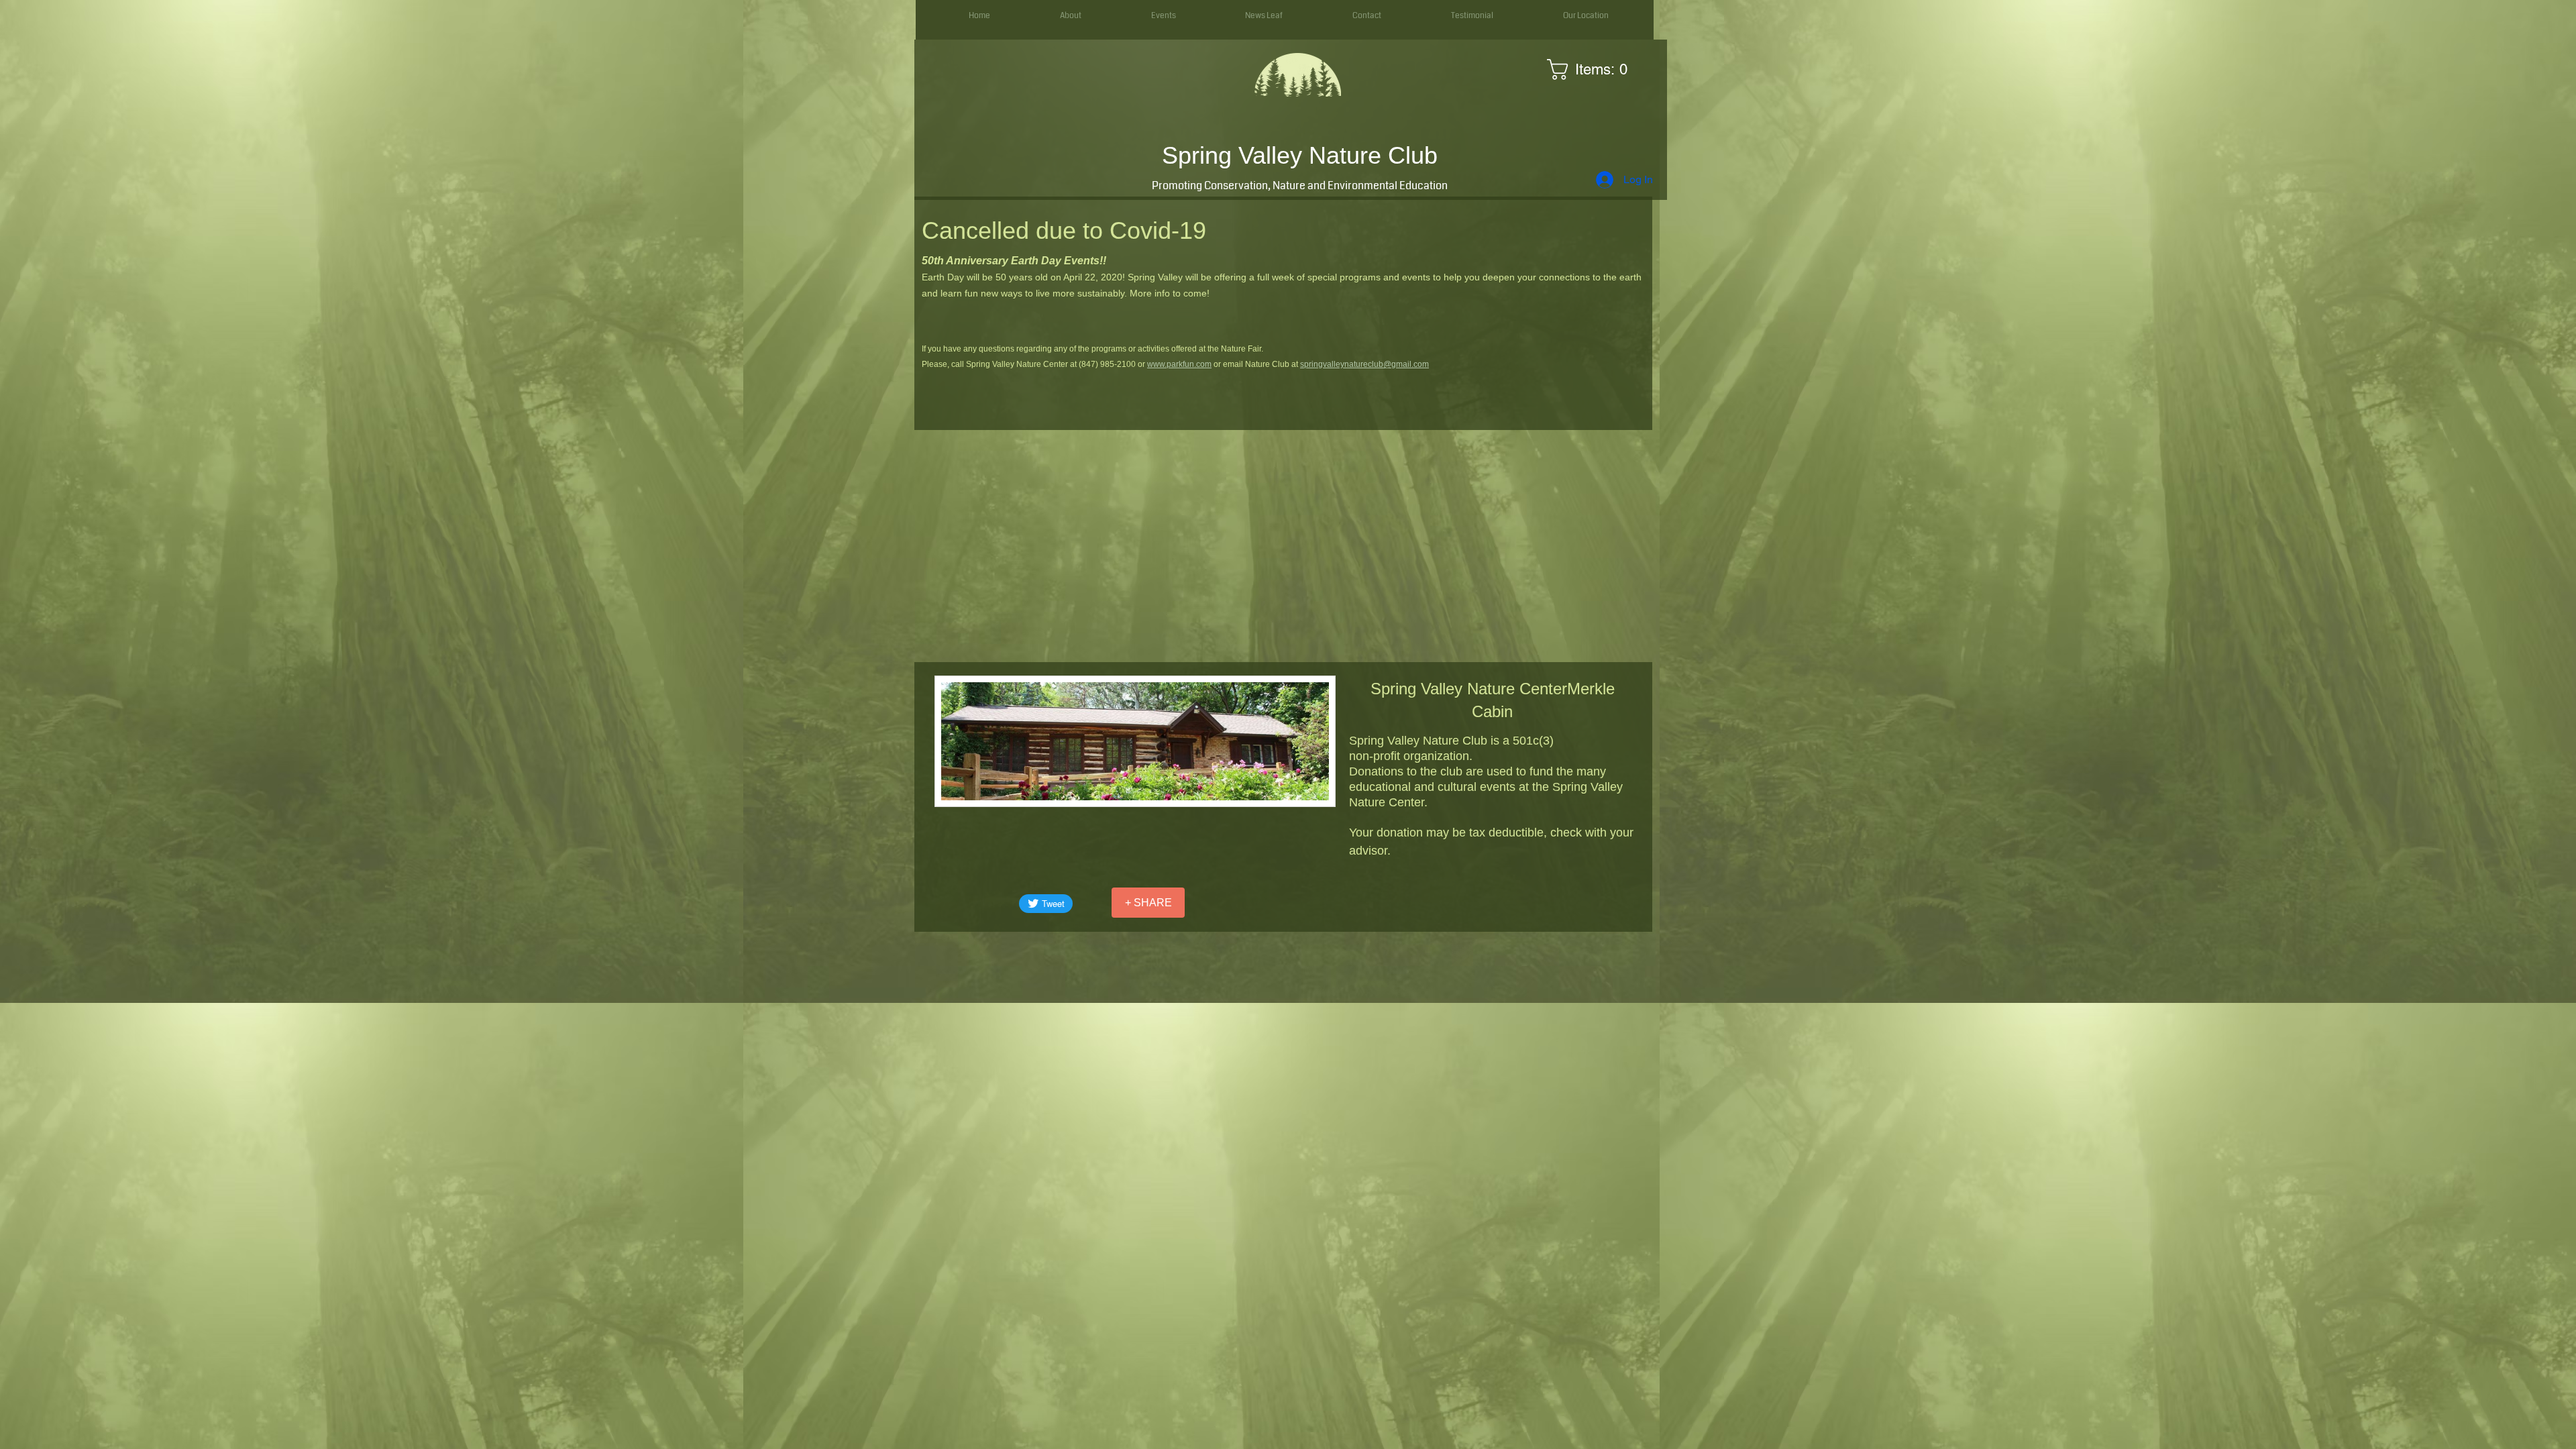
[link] (1592, 69)
